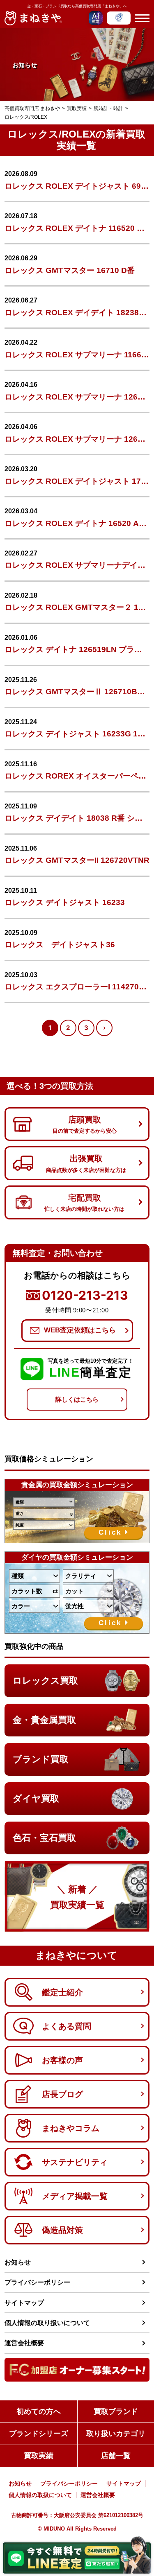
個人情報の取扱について (40, 2495)
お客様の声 (62, 2060)
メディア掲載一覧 (75, 2196)
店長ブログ (62, 2094)
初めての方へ (39, 2411)
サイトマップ (24, 2303)
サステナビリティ (75, 2162)
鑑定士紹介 (62, 1992)
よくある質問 (67, 2026)
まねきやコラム (71, 2128)
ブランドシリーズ (39, 2434)
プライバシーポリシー (37, 2282)
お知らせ (18, 2262)
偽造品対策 (62, 2230)
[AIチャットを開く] (96, 18)
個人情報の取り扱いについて (47, 2323)
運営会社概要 (24, 2343)
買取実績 (39, 2456)
